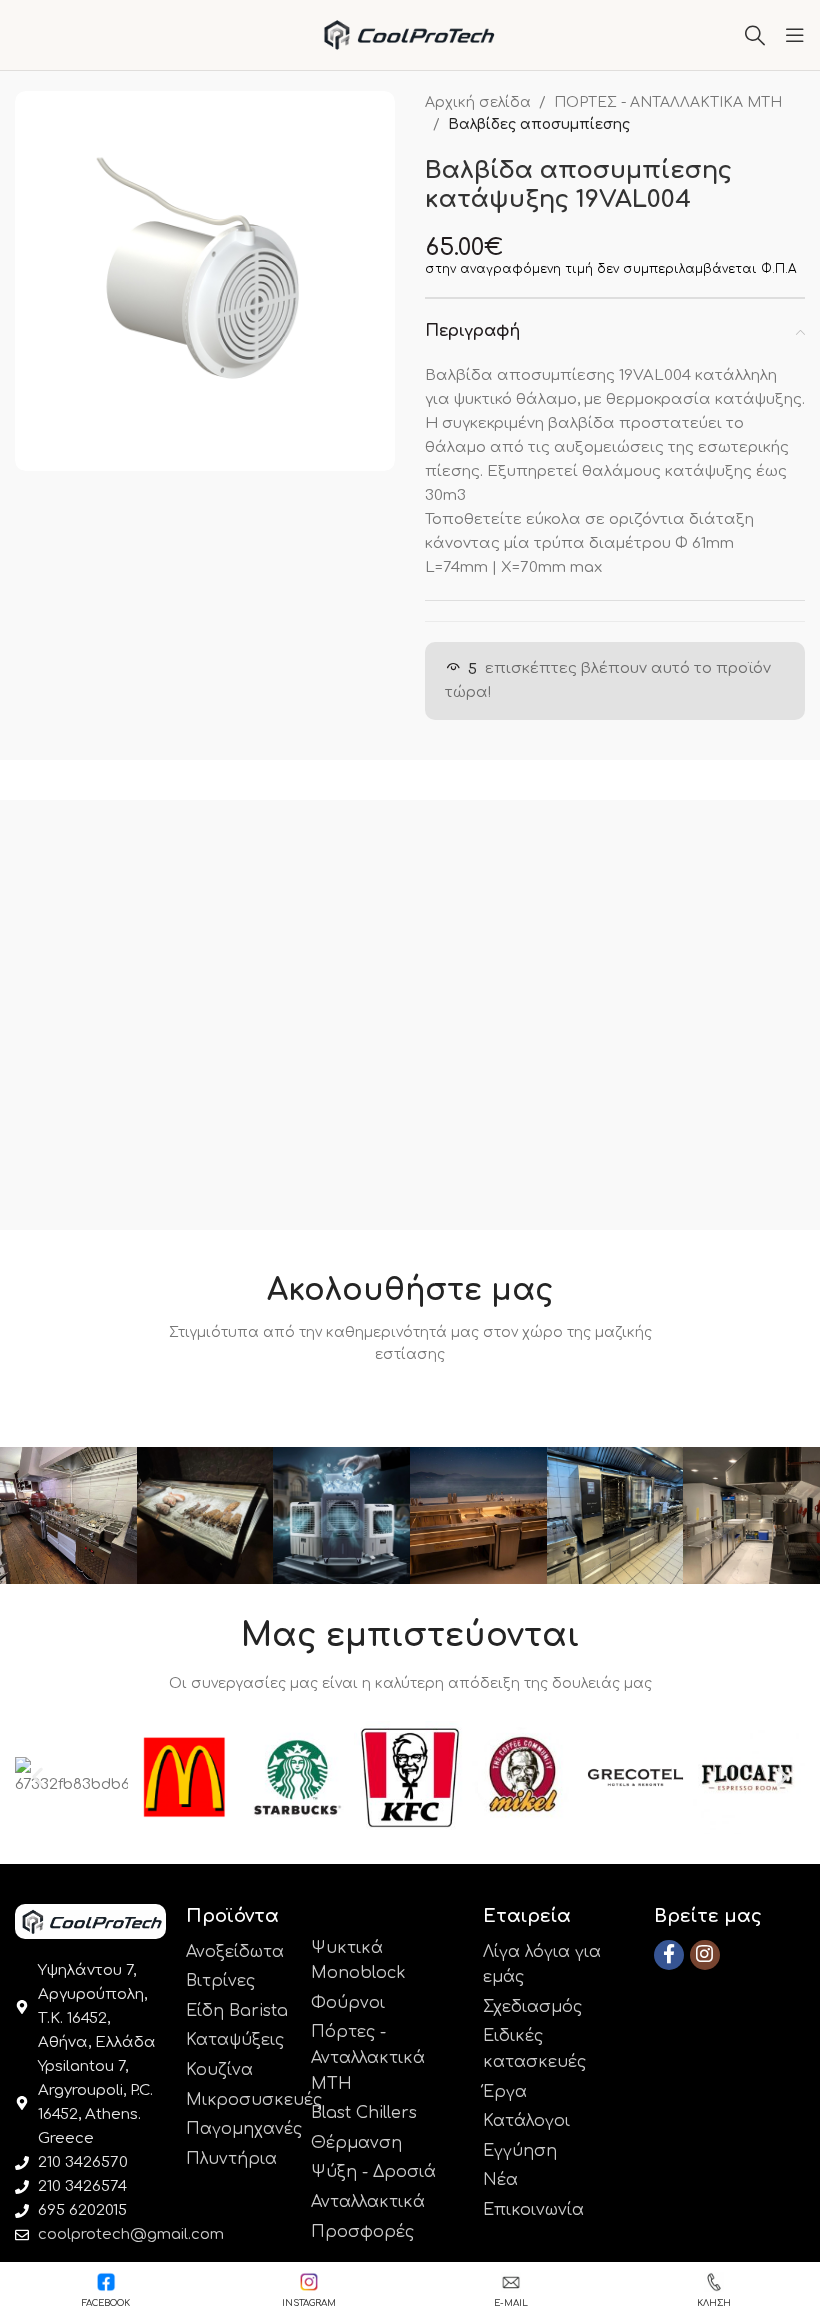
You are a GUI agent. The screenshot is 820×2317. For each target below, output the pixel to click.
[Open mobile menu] (795, 35)
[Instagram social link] (705, 1955)
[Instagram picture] (68, 1515)
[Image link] (90, 1920)
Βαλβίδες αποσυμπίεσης (539, 124)
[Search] (755, 35)
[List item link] (238, 1953)
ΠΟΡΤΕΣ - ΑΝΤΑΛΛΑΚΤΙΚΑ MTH (668, 102)
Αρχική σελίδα (478, 102)
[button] (37, 1777)
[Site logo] (410, 34)
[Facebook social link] (669, 1955)
